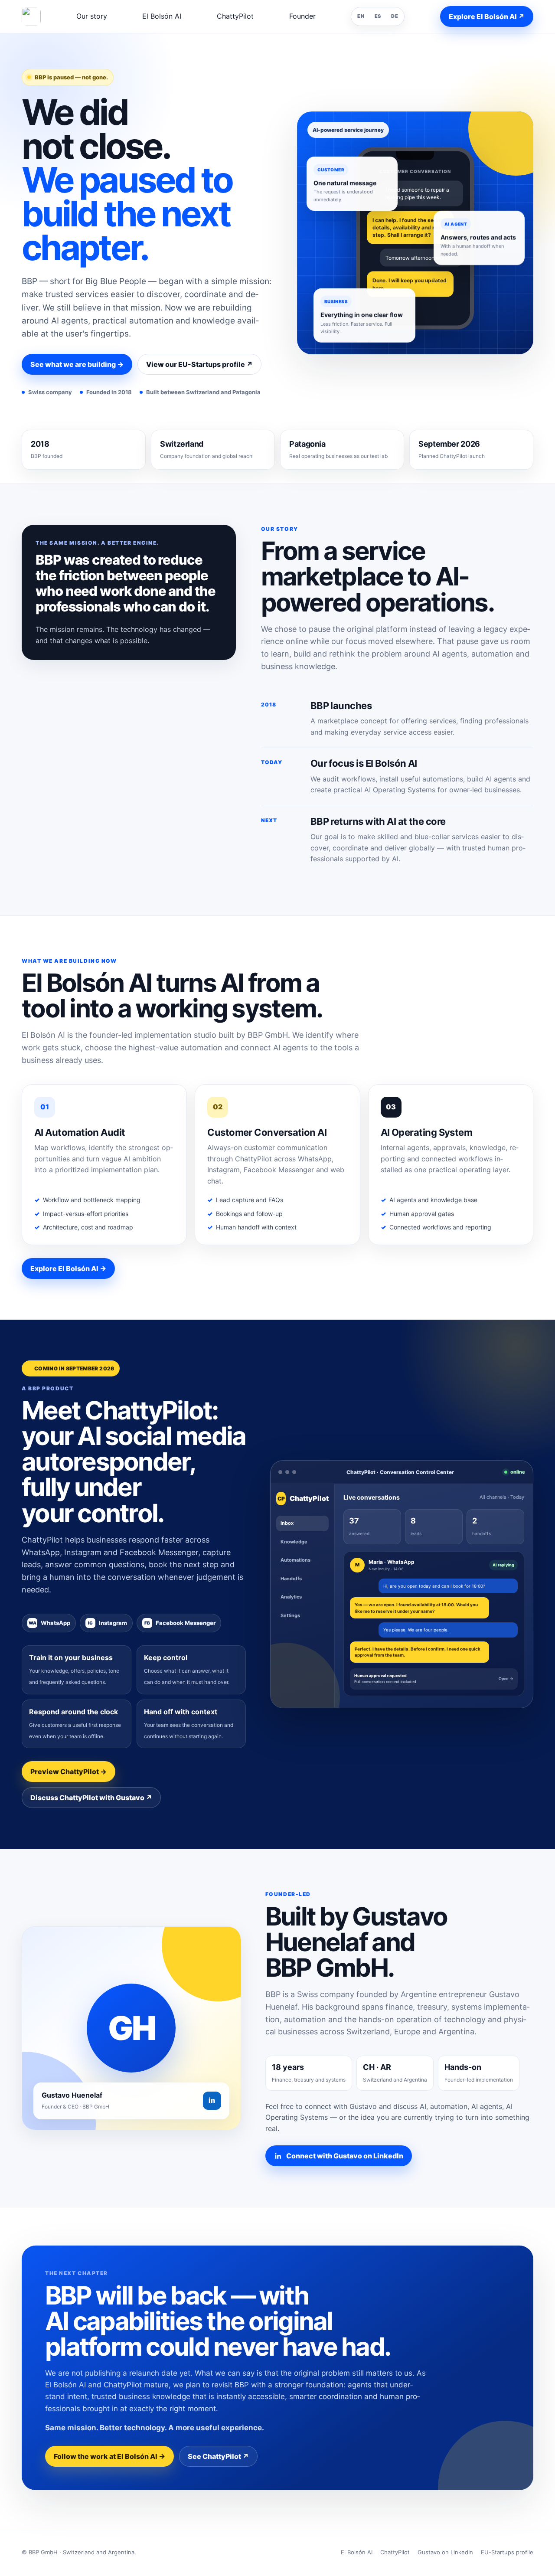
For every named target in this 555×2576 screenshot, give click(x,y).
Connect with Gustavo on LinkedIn (345, 2156)
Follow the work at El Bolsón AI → (109, 2456)
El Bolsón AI (162, 16)
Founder (302, 16)
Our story (92, 16)
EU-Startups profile (507, 2552)
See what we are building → (77, 364)
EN (361, 16)
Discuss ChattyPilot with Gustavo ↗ (91, 1798)
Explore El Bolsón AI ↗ (487, 16)
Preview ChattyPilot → (69, 1772)
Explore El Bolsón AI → (68, 1268)
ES (378, 16)
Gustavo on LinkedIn (445, 2552)
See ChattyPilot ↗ (218, 2456)
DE (395, 16)
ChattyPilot (235, 16)
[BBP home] (31, 16)
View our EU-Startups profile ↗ (199, 364)
